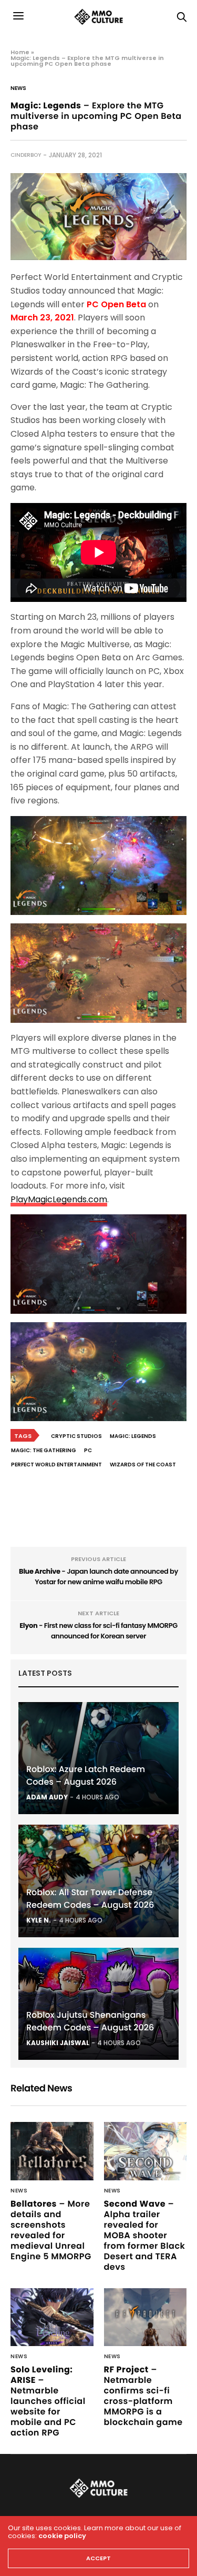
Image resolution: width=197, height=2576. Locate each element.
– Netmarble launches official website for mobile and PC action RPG (48, 2401)
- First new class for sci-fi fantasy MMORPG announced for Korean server (98, 1631)
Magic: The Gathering (44, 1450)
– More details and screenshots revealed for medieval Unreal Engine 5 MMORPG (51, 2230)
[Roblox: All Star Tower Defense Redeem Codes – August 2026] (98, 1881)
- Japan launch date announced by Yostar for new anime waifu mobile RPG (98, 1577)
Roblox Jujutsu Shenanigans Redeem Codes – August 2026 (90, 2021)
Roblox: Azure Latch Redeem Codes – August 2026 (86, 1775)
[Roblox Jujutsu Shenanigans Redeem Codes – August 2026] (98, 2004)
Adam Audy (47, 1797)
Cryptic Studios (76, 1436)
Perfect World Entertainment (56, 1465)
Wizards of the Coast (143, 1465)
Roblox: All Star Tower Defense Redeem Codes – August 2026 (90, 1899)
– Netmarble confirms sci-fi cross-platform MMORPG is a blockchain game (143, 2396)
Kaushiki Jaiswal (58, 2043)
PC (88, 1450)
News (18, 88)
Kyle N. (39, 1920)
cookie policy (62, 2536)
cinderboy (26, 155)
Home (20, 52)
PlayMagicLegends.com (59, 1199)
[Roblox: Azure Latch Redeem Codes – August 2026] (98, 1758)
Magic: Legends (133, 1436)
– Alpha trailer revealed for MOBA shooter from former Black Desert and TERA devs (145, 2235)
